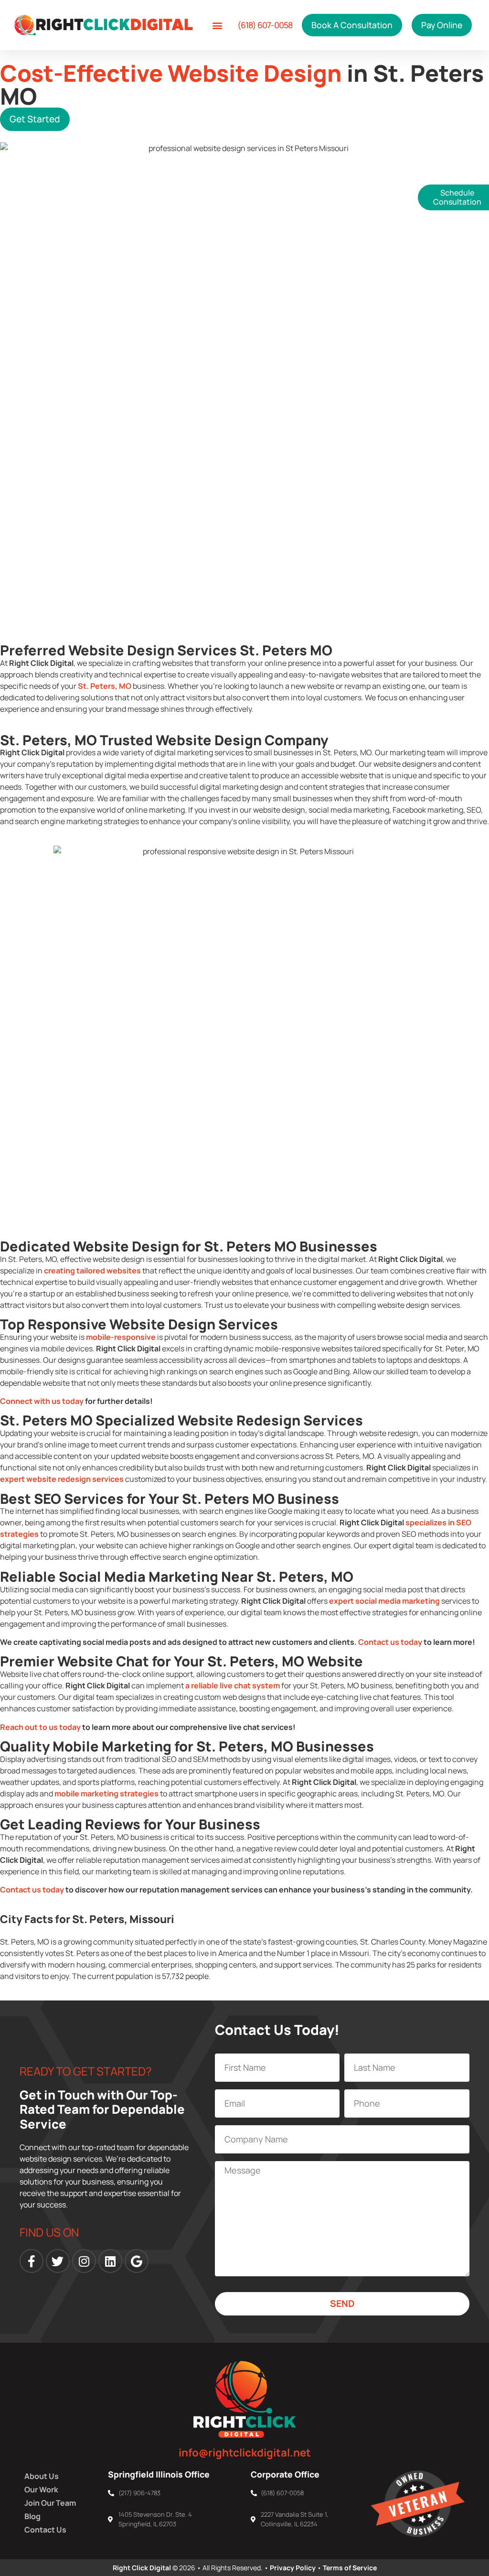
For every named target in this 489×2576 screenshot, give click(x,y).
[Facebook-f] (32, 2261)
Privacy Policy (293, 2568)
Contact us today (390, 1642)
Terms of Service (350, 2568)
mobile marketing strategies (106, 1793)
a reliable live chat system (233, 1685)
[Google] (137, 2261)
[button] (218, 25)
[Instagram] (84, 2261)
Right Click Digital (142, 2568)
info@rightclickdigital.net (245, 2452)
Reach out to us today (40, 1727)
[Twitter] (58, 2261)
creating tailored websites (92, 1271)
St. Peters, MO (105, 686)
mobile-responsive (121, 1337)
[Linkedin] (110, 2261)
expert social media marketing (384, 1601)
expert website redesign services (62, 1479)
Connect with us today (42, 1401)
